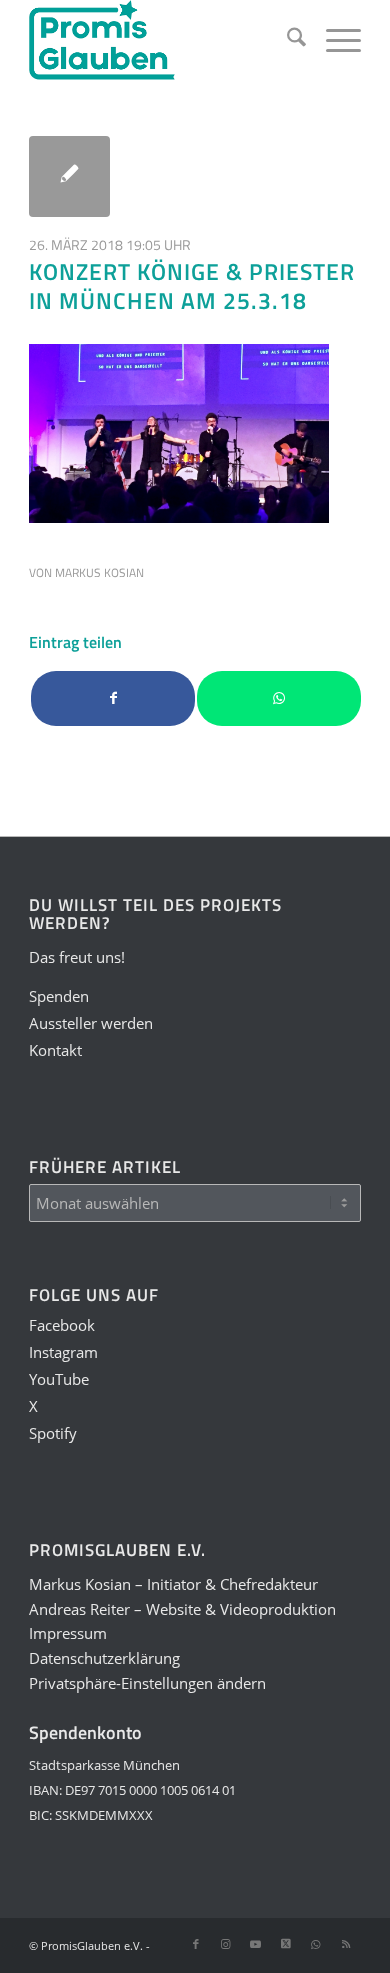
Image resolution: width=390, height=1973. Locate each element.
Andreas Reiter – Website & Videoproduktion (182, 1609)
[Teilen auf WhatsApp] (279, 698)
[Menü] (333, 40)
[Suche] (286, 40)
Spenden (59, 996)
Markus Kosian (99, 572)
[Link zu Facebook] (196, 1944)
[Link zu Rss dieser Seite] (346, 1944)
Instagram (63, 1352)
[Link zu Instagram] (226, 1944)
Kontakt (55, 1050)
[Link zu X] (286, 1944)
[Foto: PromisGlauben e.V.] (69, 176)
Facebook (62, 1325)
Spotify (53, 1433)
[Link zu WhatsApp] (316, 1944)
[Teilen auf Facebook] (113, 698)
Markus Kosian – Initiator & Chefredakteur (173, 1584)
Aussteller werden (91, 1023)
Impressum (68, 1633)
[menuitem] (286, 40)
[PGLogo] (161, 40)
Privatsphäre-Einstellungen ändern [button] (147, 1683)
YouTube (59, 1379)
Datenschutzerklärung (104, 1658)
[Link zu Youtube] (256, 1944)
